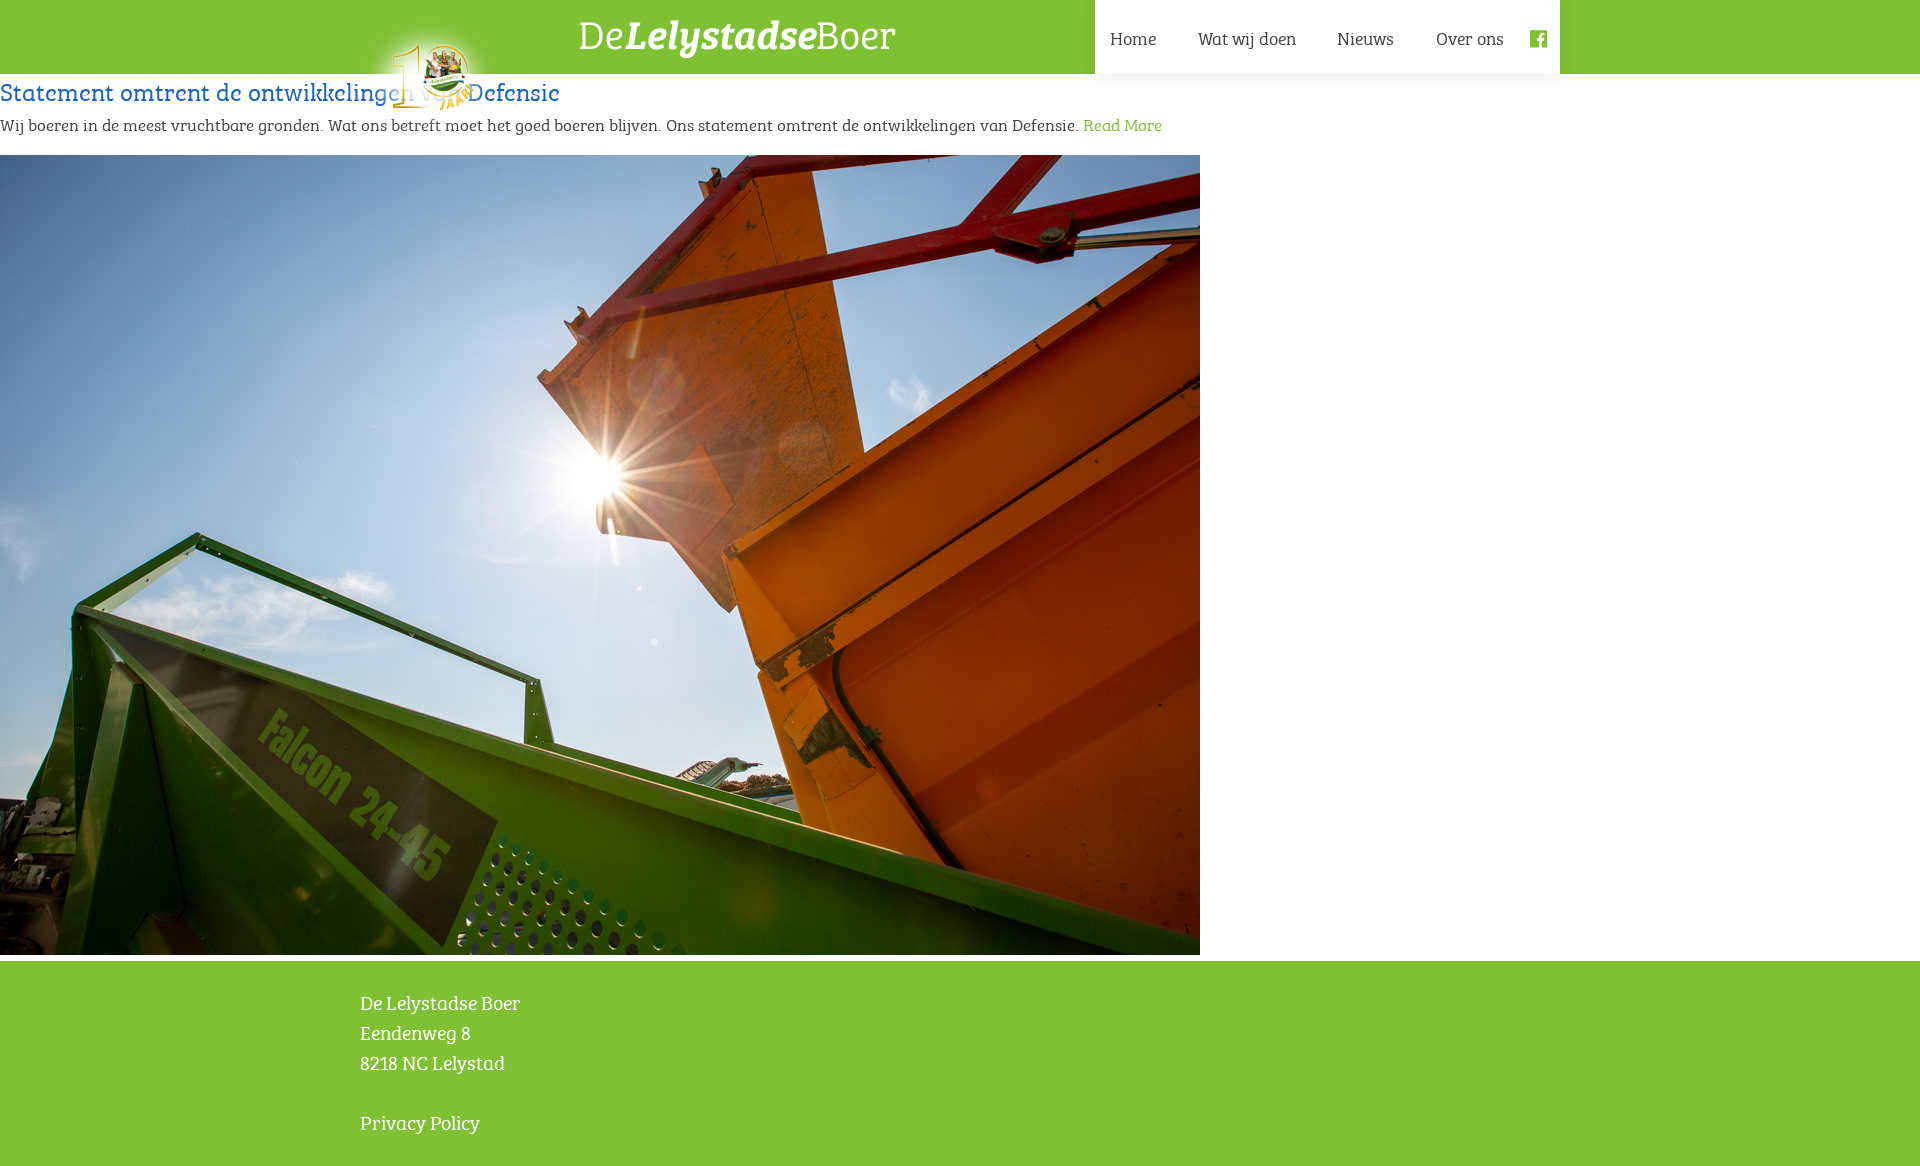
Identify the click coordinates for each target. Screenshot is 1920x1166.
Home (1133, 36)
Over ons (1470, 36)
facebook (1545, 55)
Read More (1122, 123)
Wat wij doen (1247, 36)
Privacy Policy (420, 1120)
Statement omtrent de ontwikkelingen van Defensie (280, 88)
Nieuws (1365, 36)
